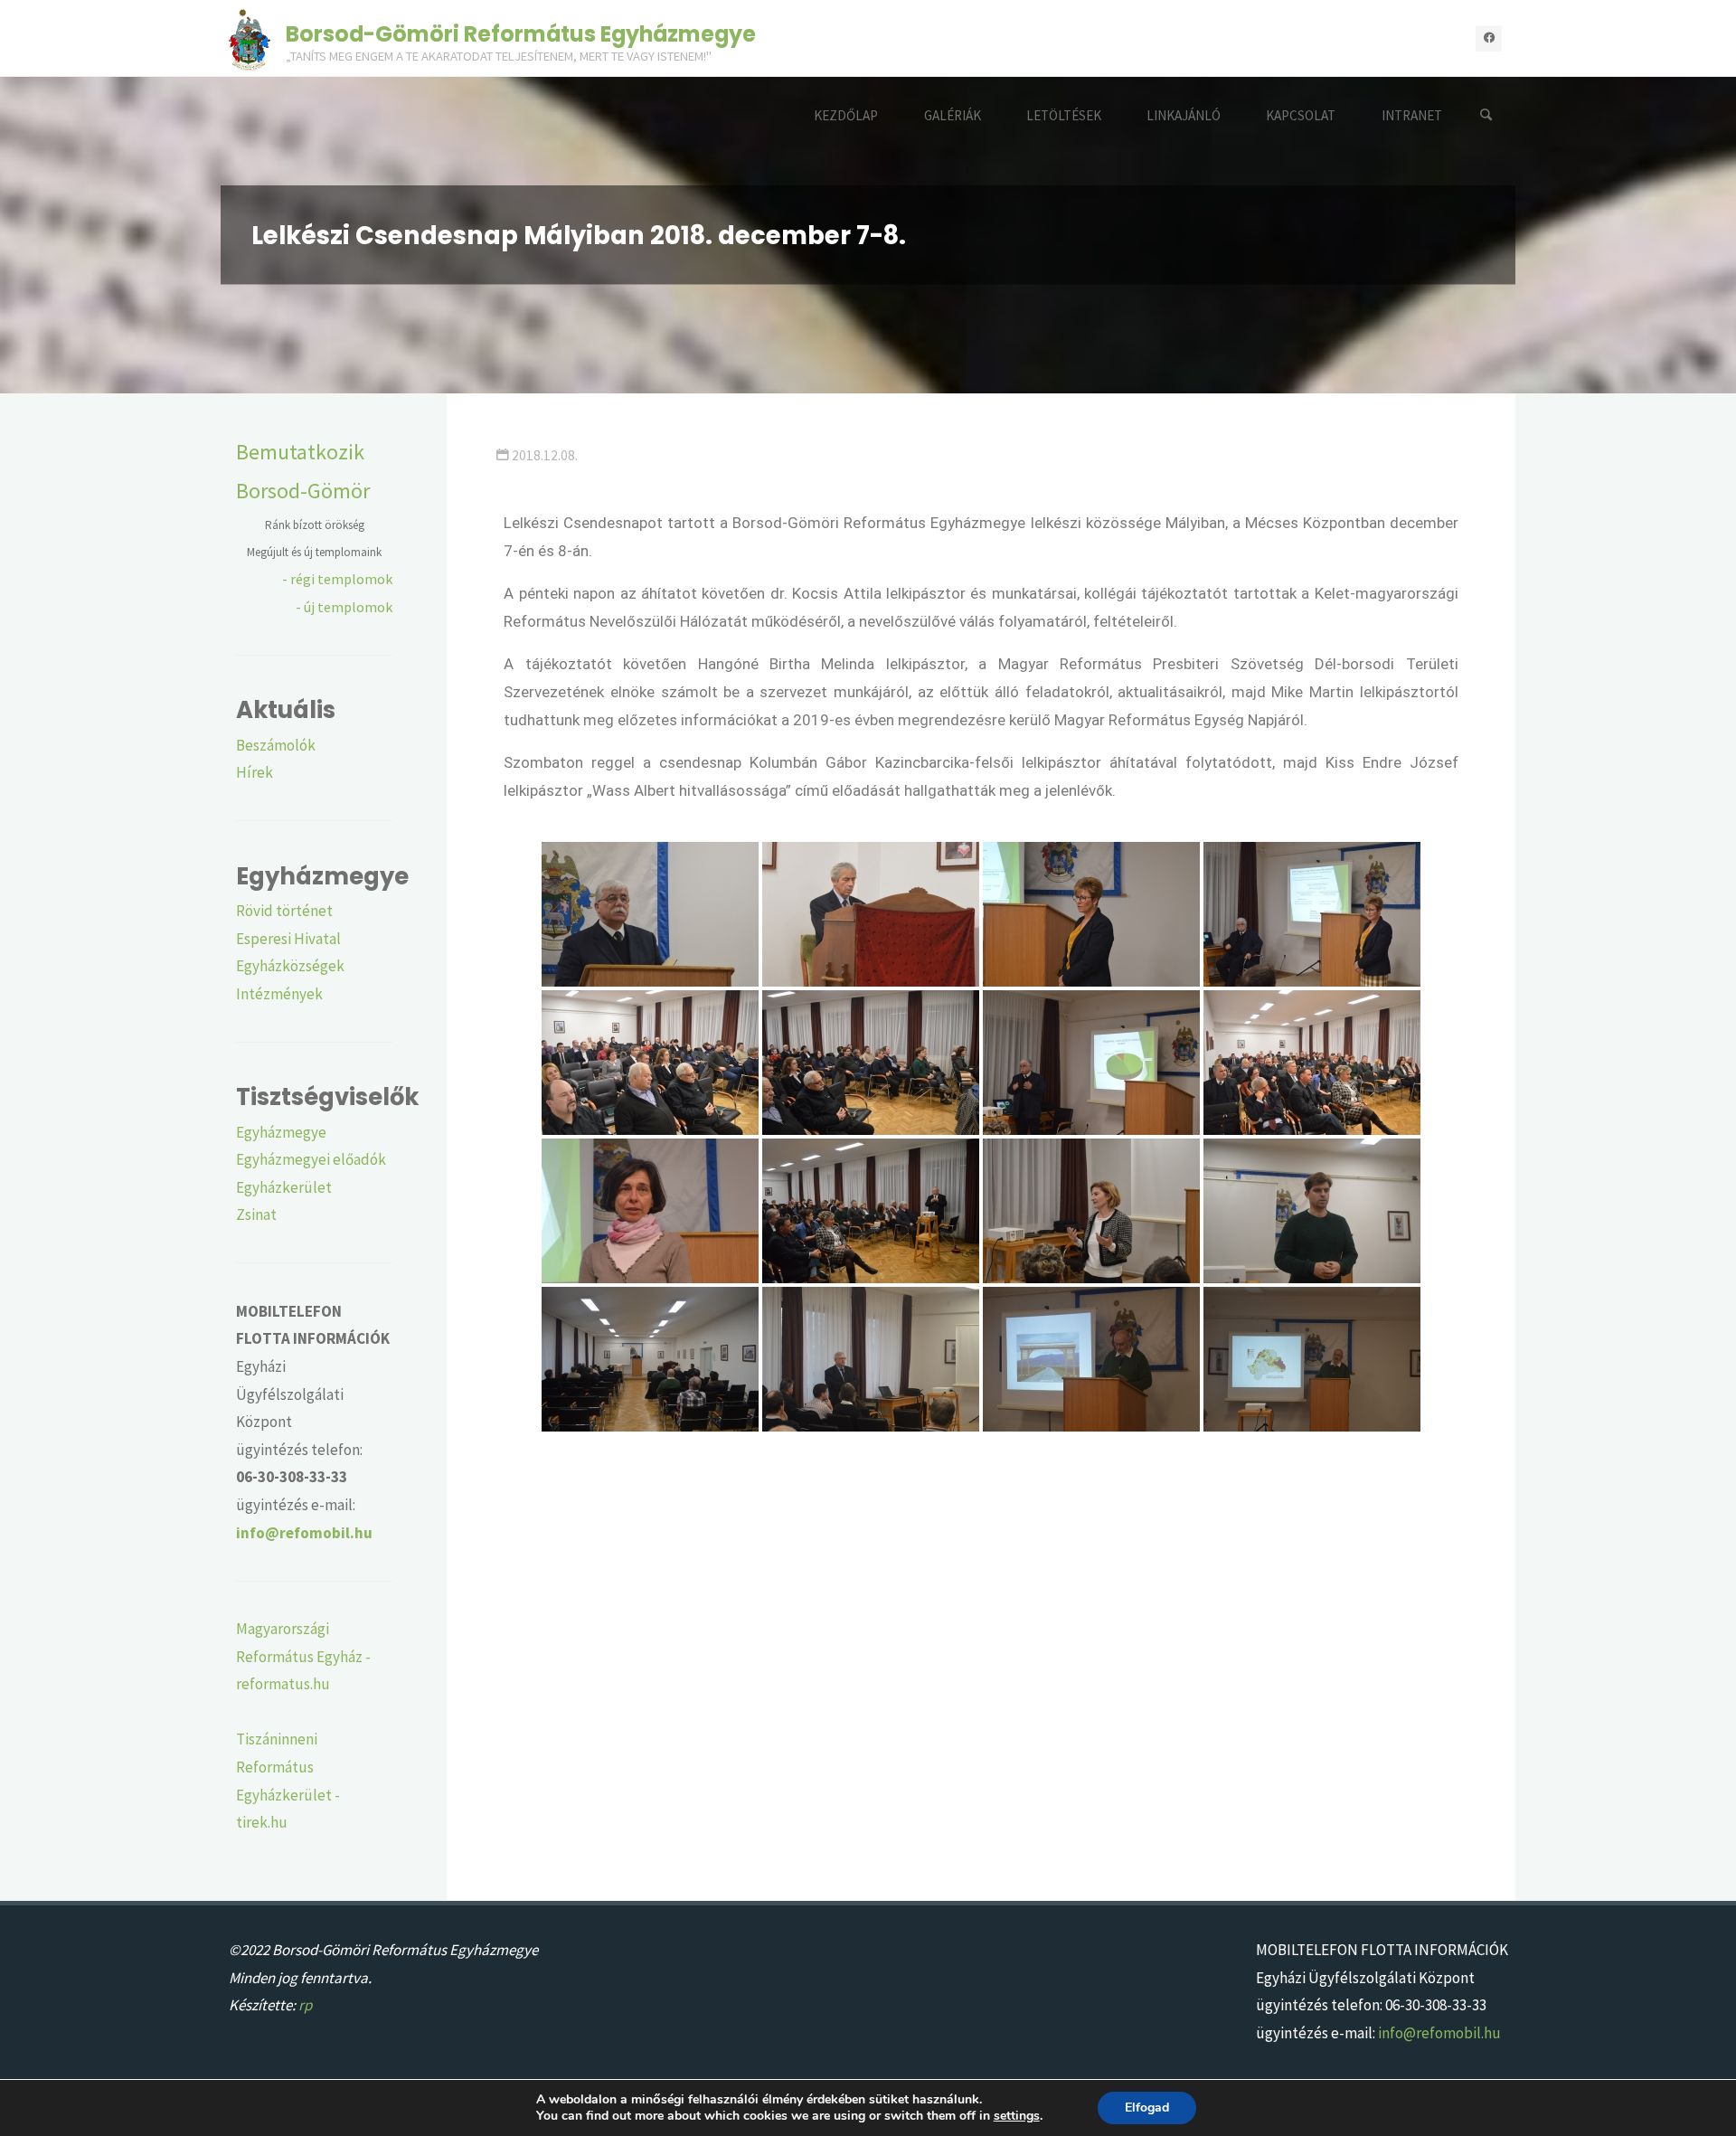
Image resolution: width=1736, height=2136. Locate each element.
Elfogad (1147, 2108)
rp (305, 2005)
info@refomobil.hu (1439, 2033)
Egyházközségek (290, 966)
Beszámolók (276, 745)
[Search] (1486, 115)
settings (1017, 2116)
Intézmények (279, 994)
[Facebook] (1489, 38)
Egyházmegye (281, 1132)
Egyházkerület (284, 1187)
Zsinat (256, 1214)
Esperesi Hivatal (288, 939)
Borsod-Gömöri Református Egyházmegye (521, 33)
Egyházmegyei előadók (311, 1159)
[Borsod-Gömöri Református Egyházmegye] (250, 38)
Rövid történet (284, 911)
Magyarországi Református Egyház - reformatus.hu (303, 1656)
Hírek (255, 772)
